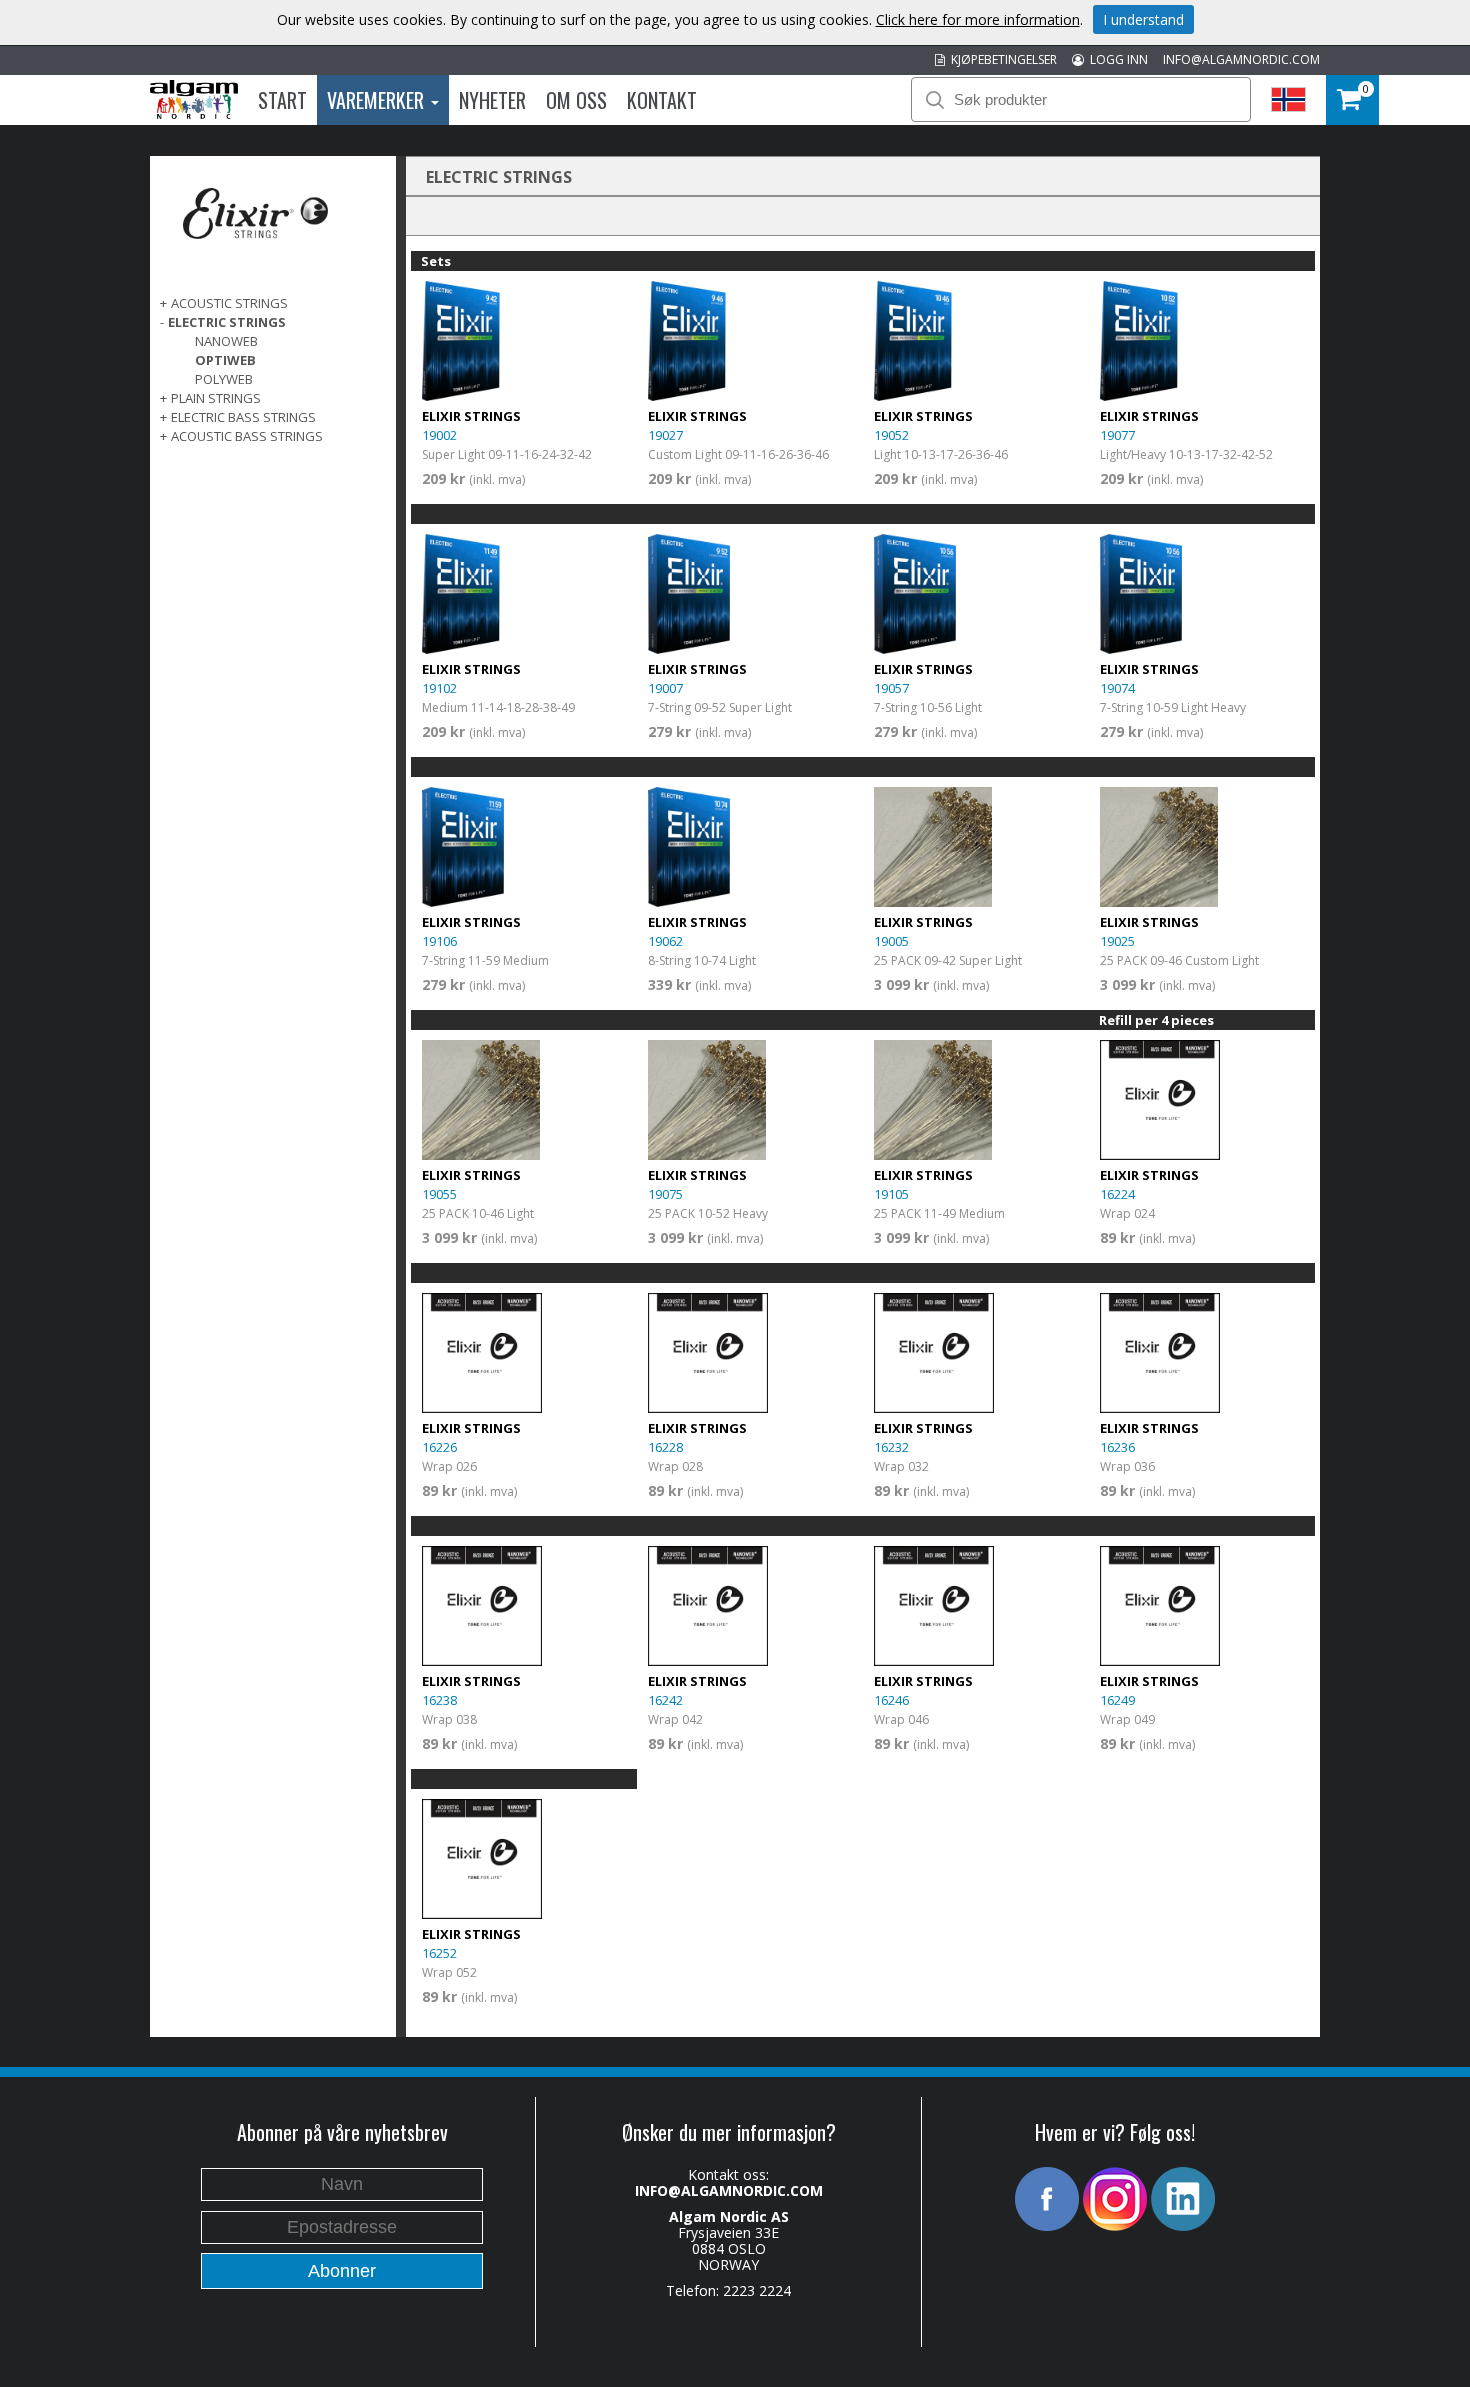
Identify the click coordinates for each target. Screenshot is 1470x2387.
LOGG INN (1116, 59)
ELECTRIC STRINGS (227, 322)
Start (282, 100)
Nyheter (492, 100)
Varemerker (378, 100)
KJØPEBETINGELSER (1001, 59)
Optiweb (225, 360)
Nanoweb (226, 341)
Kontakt (662, 100)
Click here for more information (978, 19)
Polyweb (224, 379)
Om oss (576, 100)
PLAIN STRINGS (216, 398)
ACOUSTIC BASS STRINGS (247, 436)
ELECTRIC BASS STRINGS (243, 417)
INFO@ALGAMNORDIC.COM (1241, 59)
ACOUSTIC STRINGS (229, 303)
